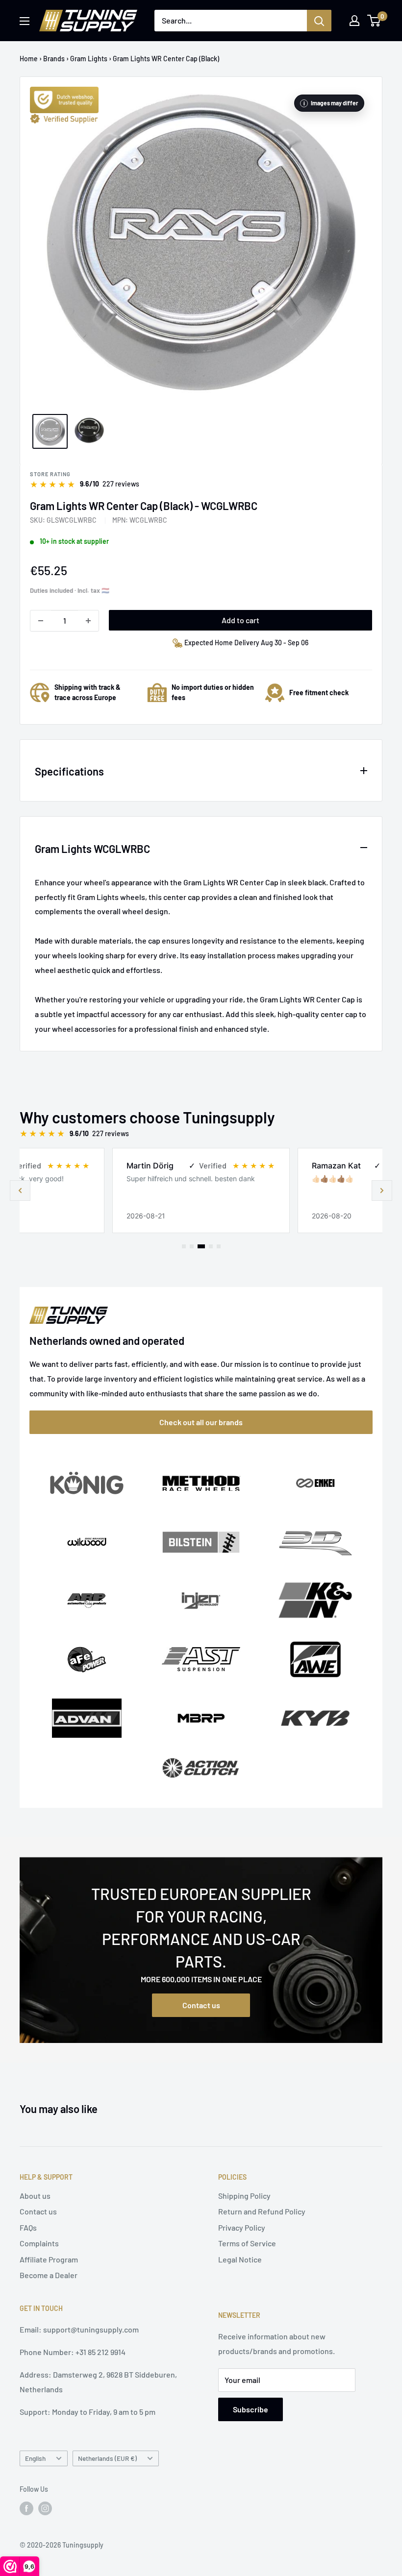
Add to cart (240, 620)
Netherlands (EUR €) (107, 2458)
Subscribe (251, 2409)
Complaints (39, 2243)
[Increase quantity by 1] (88, 621)
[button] (382, 1191)
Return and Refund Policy (262, 2211)
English (35, 2458)
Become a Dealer (49, 2275)
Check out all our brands (201, 1422)
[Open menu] (25, 21)
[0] (374, 21)
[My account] (354, 21)
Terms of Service (247, 2243)
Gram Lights (89, 59)
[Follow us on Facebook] (26, 2508)
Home (29, 59)
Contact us (201, 2005)
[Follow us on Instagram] (45, 2508)
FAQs (28, 2227)
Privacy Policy (242, 2227)
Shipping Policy (244, 2196)
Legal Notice (240, 2259)
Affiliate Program (49, 2259)
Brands (54, 59)
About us (35, 2196)
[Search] (319, 21)
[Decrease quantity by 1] (41, 621)
